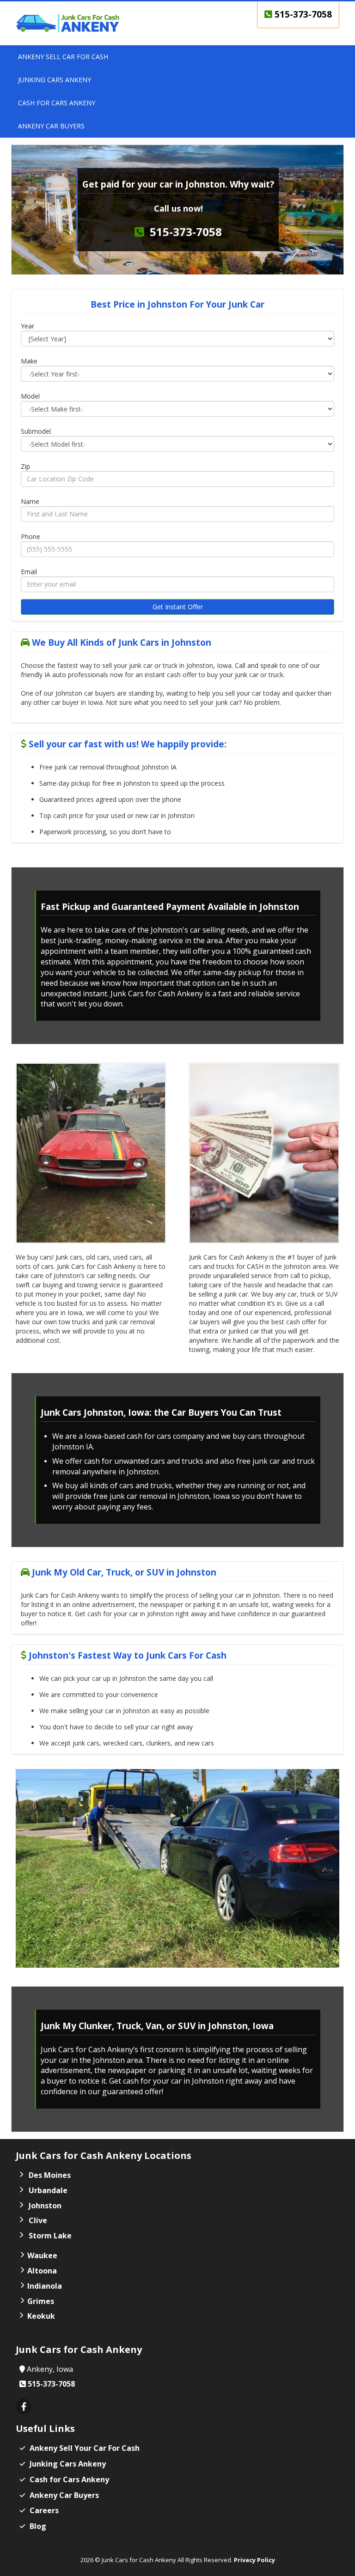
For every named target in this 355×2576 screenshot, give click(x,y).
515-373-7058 (302, 14)
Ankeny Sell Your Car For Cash (85, 2448)
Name (30, 501)
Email (29, 572)
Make (29, 361)
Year (28, 326)
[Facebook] (24, 2407)
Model (30, 396)
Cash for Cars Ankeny (69, 2479)
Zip (25, 466)
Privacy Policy (254, 2560)
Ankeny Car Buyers (64, 2495)
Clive (38, 2220)
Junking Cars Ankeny (68, 2464)
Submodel (36, 431)
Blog (38, 2526)
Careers (44, 2510)
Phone (31, 536)
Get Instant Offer (178, 607)
